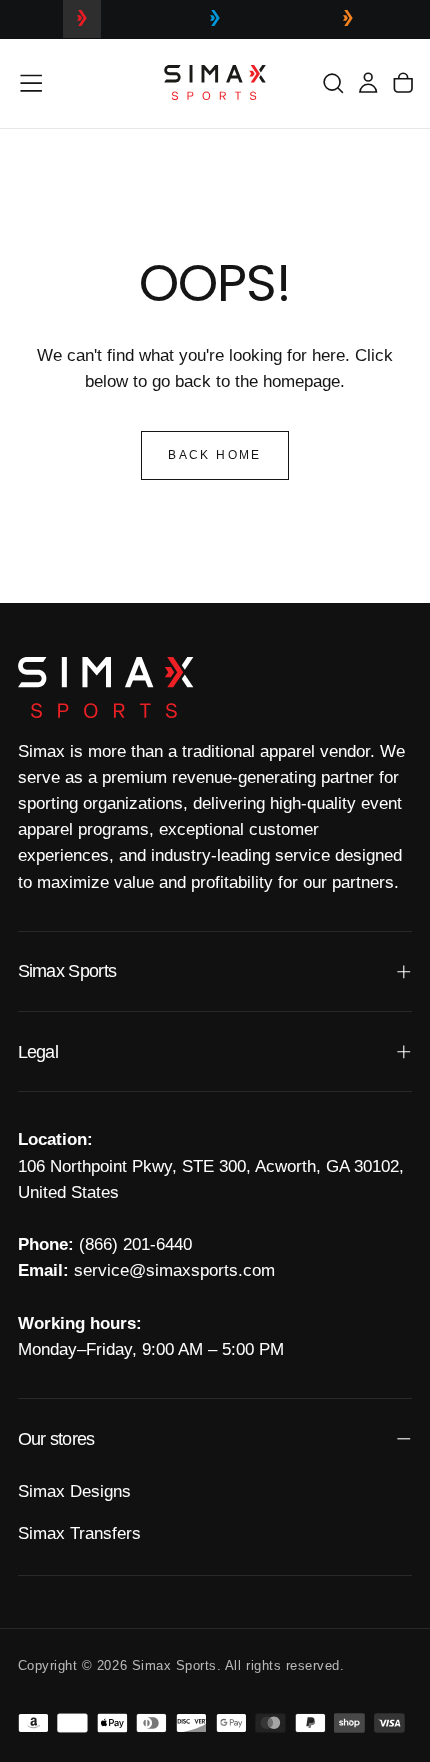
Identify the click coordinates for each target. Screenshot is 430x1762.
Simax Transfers (79, 1533)
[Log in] (368, 82)
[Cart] (403, 82)
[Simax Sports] (106, 687)
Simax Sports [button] (67, 971)
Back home (215, 455)
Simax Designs (74, 1491)
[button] (31, 83)
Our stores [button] (56, 1439)
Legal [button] (38, 1052)
